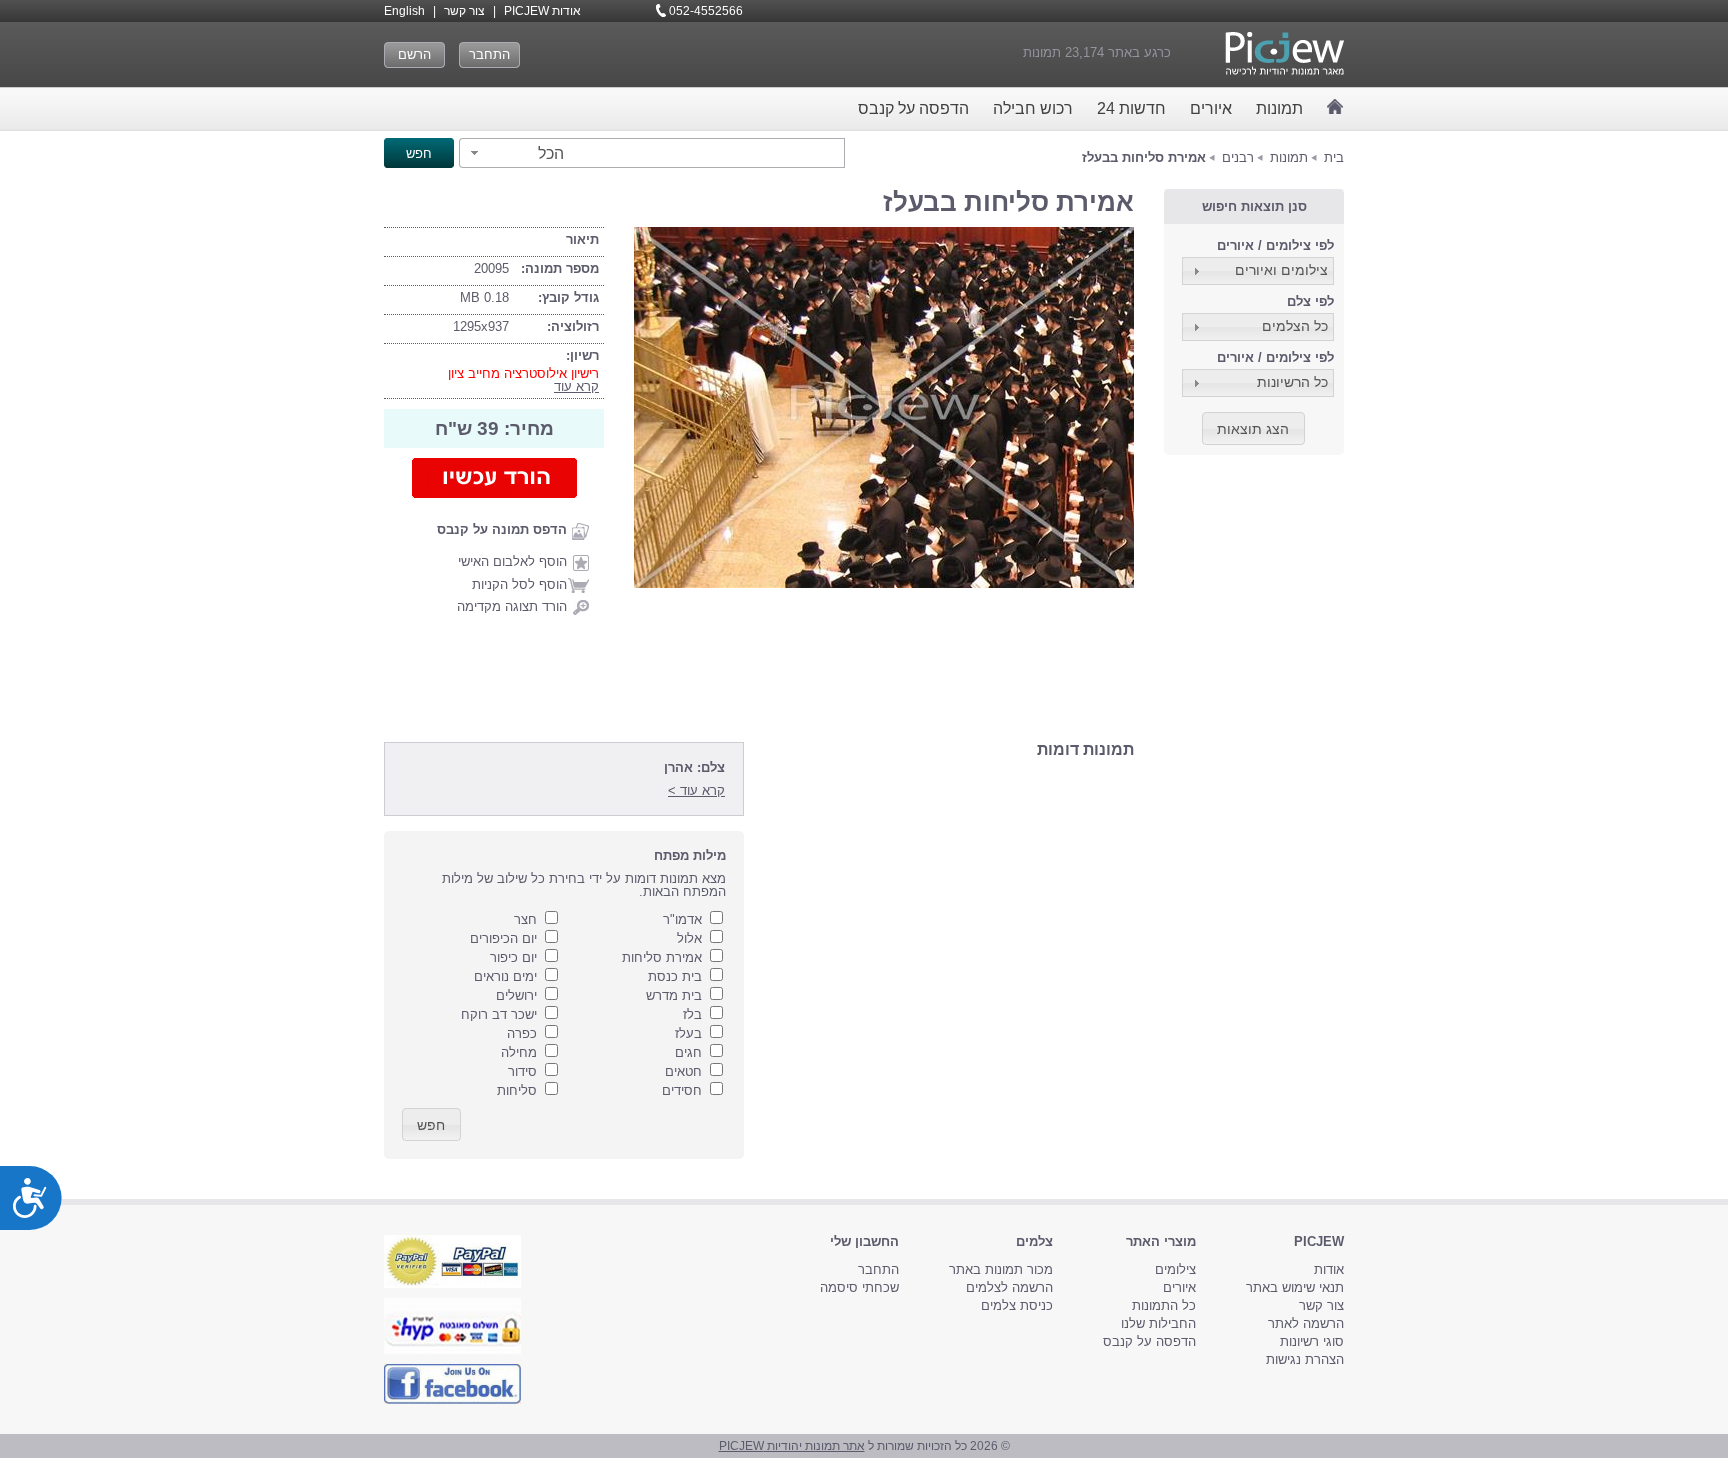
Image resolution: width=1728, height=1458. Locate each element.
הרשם (414, 54)
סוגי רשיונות (1312, 1341)
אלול (689, 938)
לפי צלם (1310, 301)
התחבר (489, 54)
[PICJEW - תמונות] (1284, 53)
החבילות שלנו (1158, 1323)
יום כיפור (513, 957)
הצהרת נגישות (1305, 1359)
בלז (692, 1014)
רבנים (1238, 157)
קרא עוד (576, 386)
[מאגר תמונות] (1335, 106)
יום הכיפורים (503, 938)
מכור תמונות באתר (1001, 1269)
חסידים (682, 1090)
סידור (522, 1071)
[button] (514, 153)
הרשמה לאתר (1306, 1323)
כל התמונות (1164, 1305)
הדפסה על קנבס (913, 108)
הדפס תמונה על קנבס (502, 529)
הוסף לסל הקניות (519, 584)
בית (1334, 157)
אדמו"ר (682, 919)
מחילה (519, 1052)
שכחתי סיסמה (859, 1287)
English (404, 11)
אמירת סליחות (662, 957)
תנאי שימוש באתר (1295, 1287)
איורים (1211, 108)
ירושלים (516, 995)
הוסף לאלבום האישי (512, 561)
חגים (688, 1052)
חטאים (683, 1071)
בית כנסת (675, 976)
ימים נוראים (505, 976)
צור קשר (464, 11)
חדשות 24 (1131, 108)
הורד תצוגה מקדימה (512, 606)
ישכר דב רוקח (499, 1014)
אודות (1329, 1269)
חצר (525, 919)
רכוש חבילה (1033, 108)
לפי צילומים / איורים (1275, 245)
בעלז (688, 1033)
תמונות (1279, 108)
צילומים (1175, 1269)
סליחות (517, 1090)
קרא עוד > (696, 790)
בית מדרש (674, 995)
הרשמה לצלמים (1009, 1287)
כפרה (522, 1033)
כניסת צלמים (1017, 1305)
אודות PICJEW (542, 11)
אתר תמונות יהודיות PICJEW (792, 1446)
